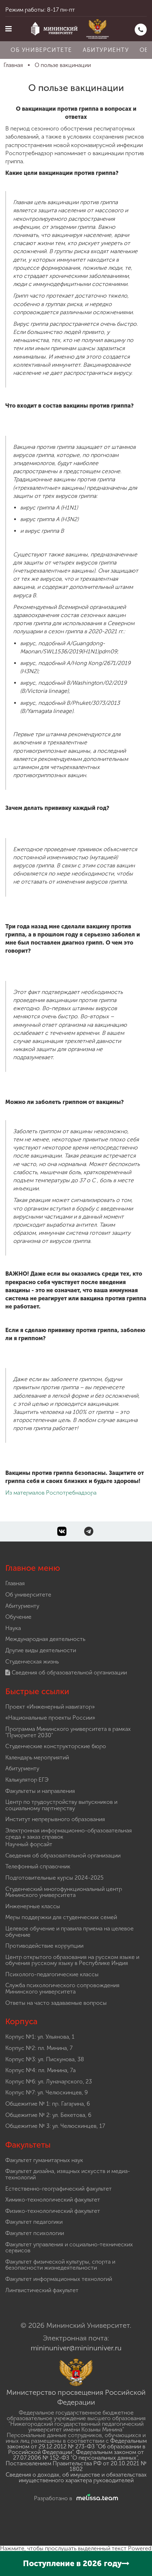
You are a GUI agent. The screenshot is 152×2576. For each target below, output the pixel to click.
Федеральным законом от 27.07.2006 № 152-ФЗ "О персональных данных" (78, 2455)
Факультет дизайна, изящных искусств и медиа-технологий (68, 2174)
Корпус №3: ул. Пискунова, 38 (45, 2059)
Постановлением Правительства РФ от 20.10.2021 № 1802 (76, 2466)
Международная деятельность (45, 1639)
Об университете (41, 50)
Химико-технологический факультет (53, 2200)
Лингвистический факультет (42, 2290)
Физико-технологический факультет (53, 2211)
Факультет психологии (35, 2233)
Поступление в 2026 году (72, 2563)
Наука (13, 1628)
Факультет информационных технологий (59, 2279)
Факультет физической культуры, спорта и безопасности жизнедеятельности (60, 2265)
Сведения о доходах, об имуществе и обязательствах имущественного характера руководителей (76, 2477)
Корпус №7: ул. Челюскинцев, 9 (46, 2092)
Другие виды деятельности (41, 1650)
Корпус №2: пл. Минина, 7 (39, 2048)
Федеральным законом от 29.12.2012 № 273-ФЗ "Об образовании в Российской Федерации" (77, 2446)
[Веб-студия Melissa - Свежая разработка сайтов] (96, 2498)
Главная (15, 1583)
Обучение (18, 1617)
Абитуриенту (106, 50)
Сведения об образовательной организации (69, 1672)
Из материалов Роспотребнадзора (51, 1493)
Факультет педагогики (34, 2222)
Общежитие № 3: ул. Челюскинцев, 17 (55, 2126)
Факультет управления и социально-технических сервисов (69, 2248)
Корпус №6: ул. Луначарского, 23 (49, 2081)
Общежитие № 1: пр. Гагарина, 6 (48, 2104)
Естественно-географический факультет (59, 2189)
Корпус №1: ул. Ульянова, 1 (40, 2037)
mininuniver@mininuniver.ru (76, 2348)
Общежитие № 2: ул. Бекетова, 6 (48, 2115)
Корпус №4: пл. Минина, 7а (40, 2070)
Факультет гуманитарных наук (44, 2160)
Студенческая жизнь (32, 1662)
